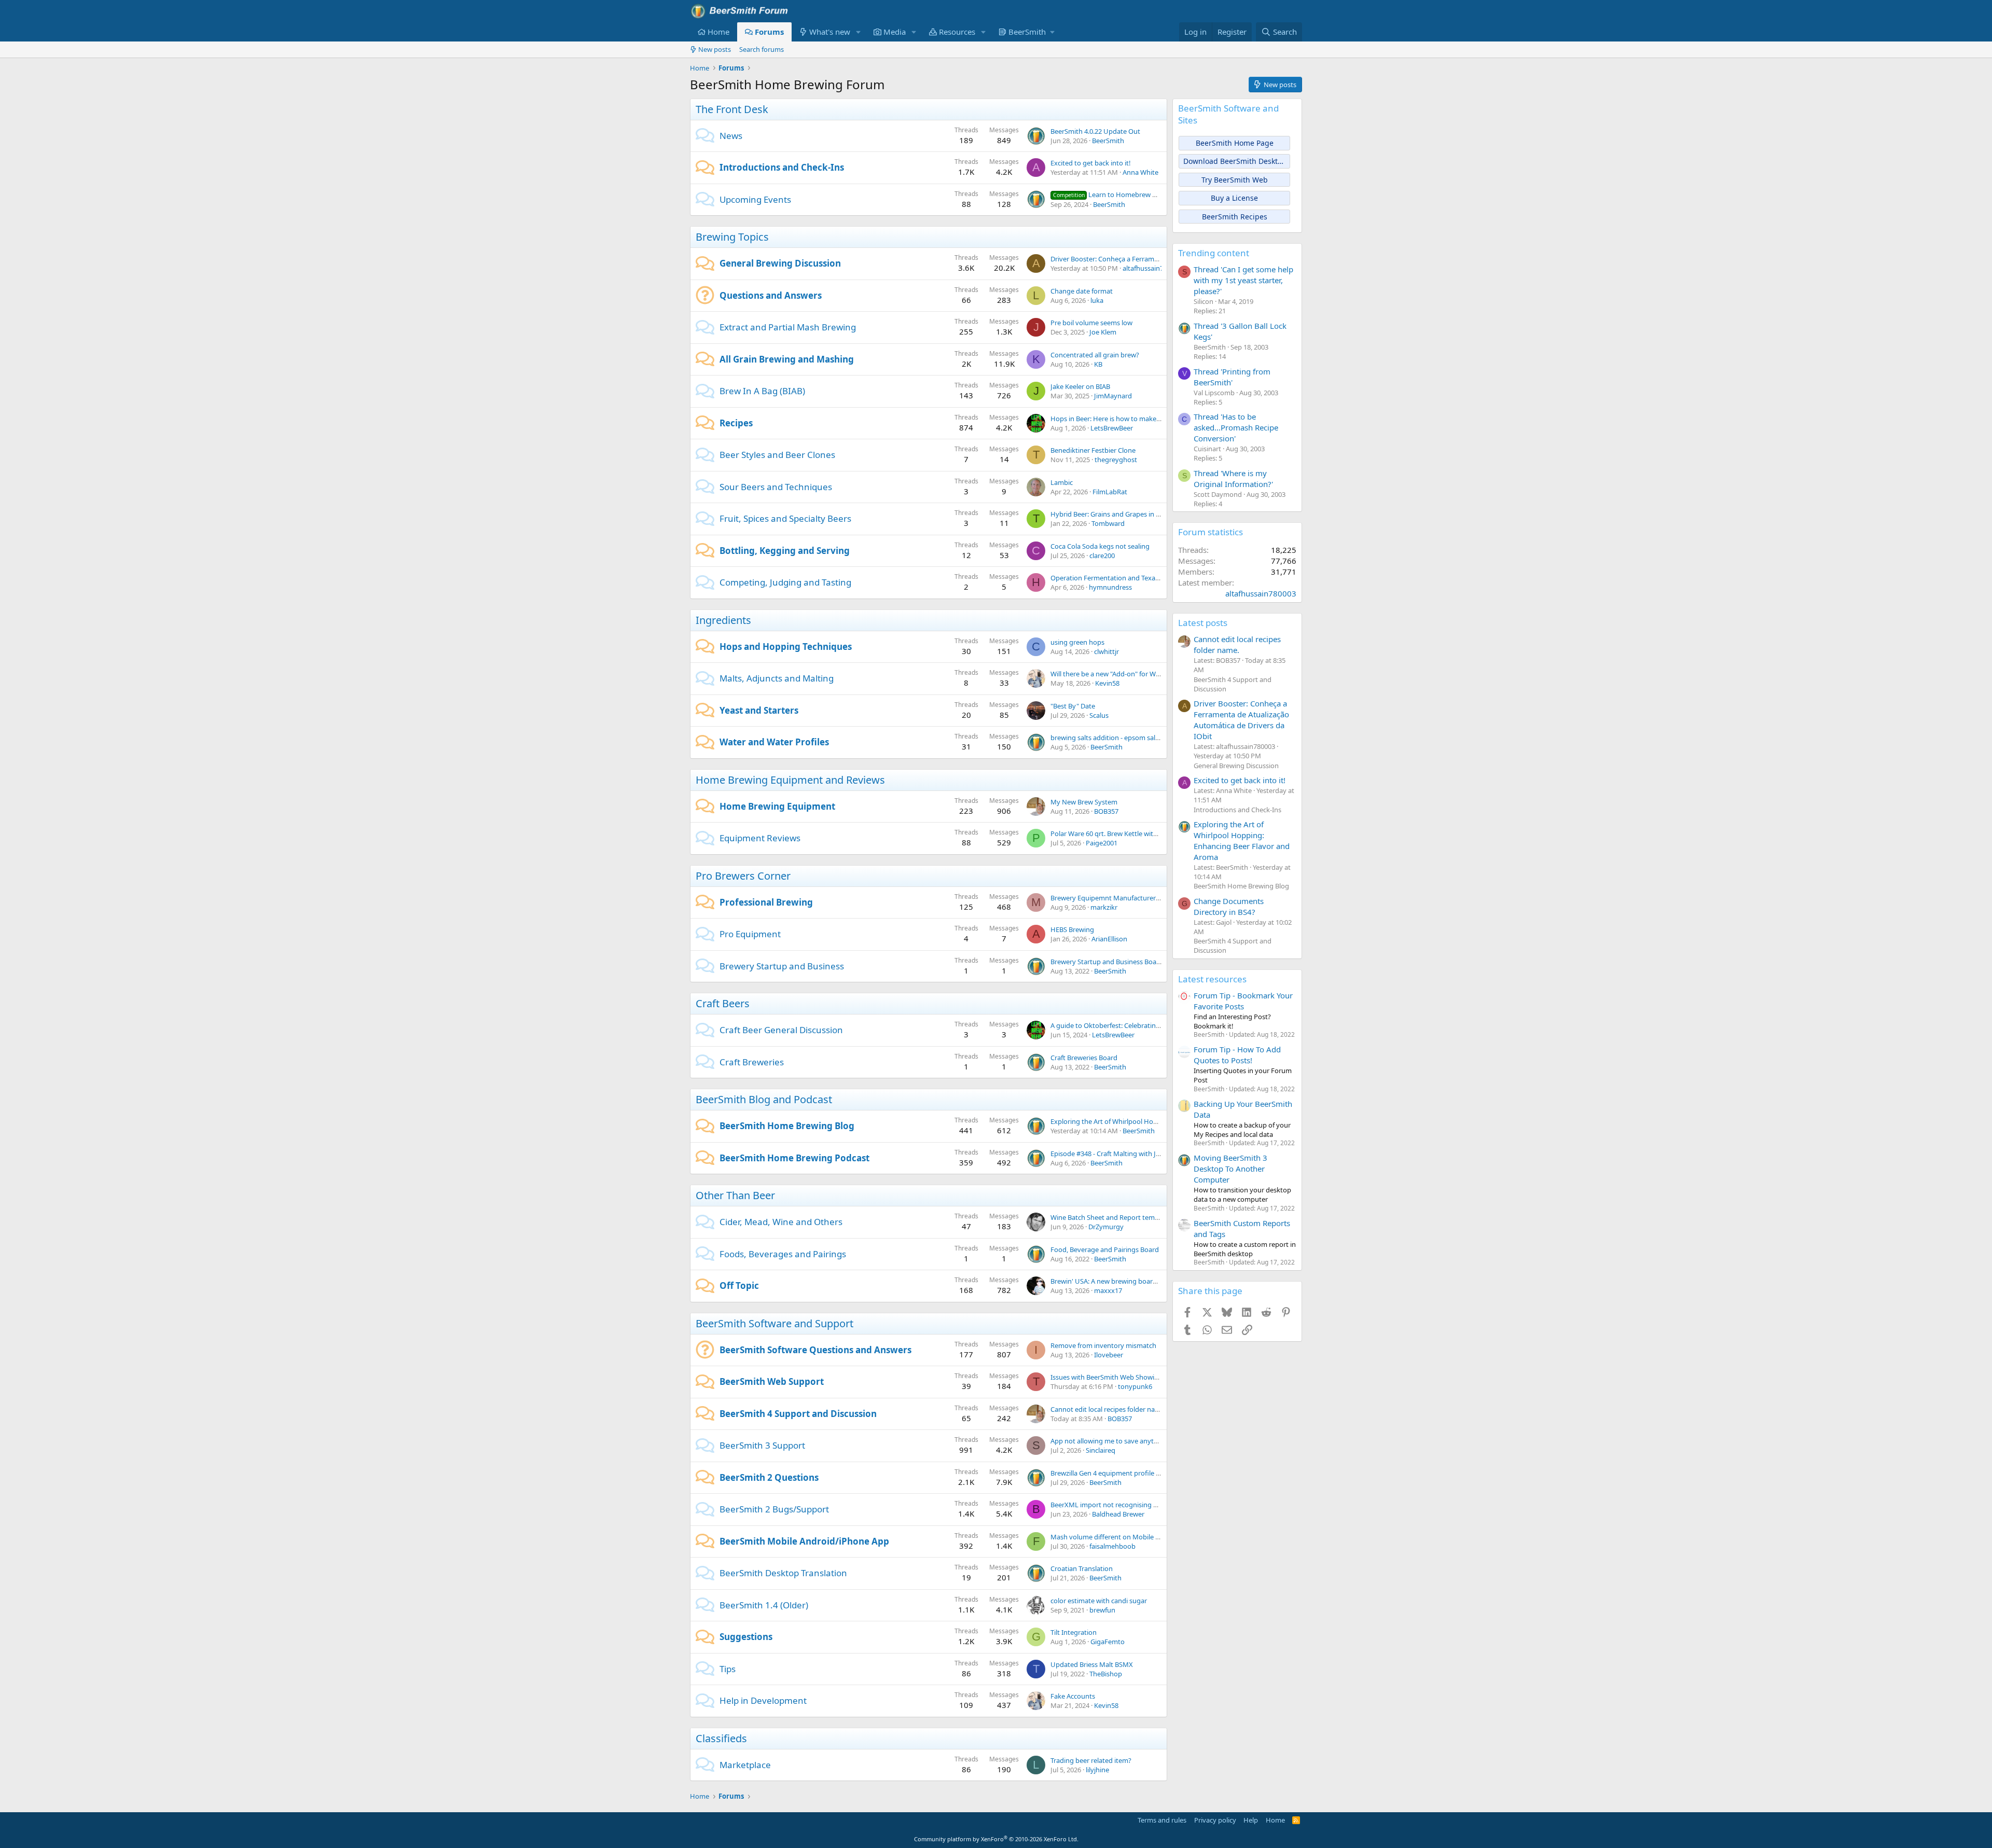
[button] (859, 32)
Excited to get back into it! (1091, 163)
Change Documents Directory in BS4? (1229, 906)
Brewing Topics (732, 237)
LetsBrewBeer (1112, 428)
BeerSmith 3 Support (762, 1445)
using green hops (1077, 642)
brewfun (1102, 1610)
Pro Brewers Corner (743, 876)
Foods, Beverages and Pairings (783, 1254)
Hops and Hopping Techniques (786, 647)
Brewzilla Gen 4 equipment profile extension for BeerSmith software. (1156, 1473)
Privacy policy (1215, 1820)
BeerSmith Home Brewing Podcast (794, 1158)
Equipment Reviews (760, 838)
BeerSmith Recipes (1235, 217)
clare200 (1102, 555)
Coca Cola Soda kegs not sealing (1100, 546)
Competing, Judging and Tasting (785, 582)
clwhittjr (1106, 651)
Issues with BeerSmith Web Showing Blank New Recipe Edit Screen (1152, 1377)
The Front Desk (732, 109)
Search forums (762, 49)
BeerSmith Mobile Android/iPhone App (804, 1541)
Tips (728, 1669)
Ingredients (723, 620)
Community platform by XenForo (996, 1839)
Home (718, 32)
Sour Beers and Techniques (776, 487)
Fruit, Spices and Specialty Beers (785, 518)
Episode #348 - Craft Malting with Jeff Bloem (1118, 1154)
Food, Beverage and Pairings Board (1105, 1249)
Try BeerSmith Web (1235, 180)
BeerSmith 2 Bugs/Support (774, 1509)
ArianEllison (1109, 939)
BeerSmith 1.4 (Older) (764, 1605)
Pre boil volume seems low (1091, 323)
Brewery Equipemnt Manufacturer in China (1116, 898)
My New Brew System (1084, 802)
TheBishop (1106, 1674)
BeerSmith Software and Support (774, 1323)
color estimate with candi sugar (1099, 1601)
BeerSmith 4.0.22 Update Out (1095, 131)
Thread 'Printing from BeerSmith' (1232, 377)
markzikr (1104, 907)
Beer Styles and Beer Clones (777, 455)
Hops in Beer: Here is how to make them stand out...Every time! (1148, 419)
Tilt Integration (1074, 1632)
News (731, 136)
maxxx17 (1108, 1290)
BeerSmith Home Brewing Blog (787, 1126)
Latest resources (1212, 979)
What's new (830, 32)
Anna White (1140, 172)
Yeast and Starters (759, 710)
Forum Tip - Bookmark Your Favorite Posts (1243, 1001)
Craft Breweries (752, 1062)
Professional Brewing (766, 902)
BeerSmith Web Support (772, 1381)
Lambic (1062, 482)
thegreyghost (1116, 460)
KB (1098, 364)
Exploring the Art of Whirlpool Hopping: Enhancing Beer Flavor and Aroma (1242, 840)
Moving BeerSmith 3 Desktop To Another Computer (1230, 1169)
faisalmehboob (1112, 1546)
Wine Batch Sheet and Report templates (1112, 1217)
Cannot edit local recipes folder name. (1108, 1409)
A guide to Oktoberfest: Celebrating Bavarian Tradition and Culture (1153, 1025)
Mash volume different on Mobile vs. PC (1112, 1537)
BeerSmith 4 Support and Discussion (798, 1414)
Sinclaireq (1101, 1450)
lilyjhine (1097, 1770)
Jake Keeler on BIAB (1080, 386)
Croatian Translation (1082, 1568)
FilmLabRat (1110, 492)
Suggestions (746, 1637)
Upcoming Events (755, 199)
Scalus (1099, 715)
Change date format (1082, 291)
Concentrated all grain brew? (1095, 355)
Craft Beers (723, 1003)
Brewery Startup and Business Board (1107, 962)
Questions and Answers (771, 295)
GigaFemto (1108, 1642)
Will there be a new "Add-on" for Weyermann (1119, 674)
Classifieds (721, 1738)
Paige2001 (1102, 843)
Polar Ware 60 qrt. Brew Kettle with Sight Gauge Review (1135, 833)
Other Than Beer (735, 1195)
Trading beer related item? (1091, 1760)
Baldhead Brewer (1118, 1514)
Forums (769, 32)
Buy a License (1234, 198)
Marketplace (745, 1765)
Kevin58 (1107, 683)
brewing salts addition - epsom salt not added (1121, 738)
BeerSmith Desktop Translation (783, 1573)
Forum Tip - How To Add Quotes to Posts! (1237, 1055)
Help (1251, 1820)
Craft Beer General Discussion (781, 1030)
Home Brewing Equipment (777, 806)
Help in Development (763, 1700)
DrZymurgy (1106, 1227)
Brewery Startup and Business (782, 966)
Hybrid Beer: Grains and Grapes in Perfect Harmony (1130, 514)
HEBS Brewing (1072, 929)
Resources (957, 32)
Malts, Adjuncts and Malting (777, 678)
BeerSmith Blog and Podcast (764, 1099)
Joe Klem (1103, 332)
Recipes (736, 423)
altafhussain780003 (1152, 268)
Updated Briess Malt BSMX (1092, 1664)
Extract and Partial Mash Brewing (788, 327)
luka (1097, 300)
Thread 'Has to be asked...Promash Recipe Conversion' (1236, 427)
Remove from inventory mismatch (1103, 1345)
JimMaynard (1113, 396)
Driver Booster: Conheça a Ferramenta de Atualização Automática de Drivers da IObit (1241, 720)
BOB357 (1106, 811)
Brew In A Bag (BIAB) (762, 391)
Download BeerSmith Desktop (1235, 161)
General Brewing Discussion (780, 263)
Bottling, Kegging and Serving (785, 551)
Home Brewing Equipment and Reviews (790, 780)
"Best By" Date (1073, 706)
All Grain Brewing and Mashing (787, 359)
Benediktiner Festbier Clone (1093, 450)
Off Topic (739, 1286)
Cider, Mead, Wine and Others (781, 1222)
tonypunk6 (1135, 1386)
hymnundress (1110, 587)
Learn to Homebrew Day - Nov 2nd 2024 (1132, 194)
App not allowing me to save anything (1109, 1441)
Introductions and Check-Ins (782, 167)
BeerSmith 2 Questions (769, 1477)
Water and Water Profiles (774, 742)
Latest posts (1203, 623)
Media (895, 32)
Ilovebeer (1109, 1355)
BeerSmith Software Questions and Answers (815, 1350)
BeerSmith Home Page (1235, 143)
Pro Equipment (750, 934)
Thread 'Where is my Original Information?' (1233, 478)
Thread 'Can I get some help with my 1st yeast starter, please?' (1243, 280)
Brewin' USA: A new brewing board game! (1114, 1281)
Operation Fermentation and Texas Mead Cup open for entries (1146, 578)
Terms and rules (1162, 1820)
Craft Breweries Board (1084, 1058)
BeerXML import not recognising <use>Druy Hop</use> (1136, 1505)
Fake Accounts (1073, 1696)
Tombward (1108, 523)
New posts (715, 49)
